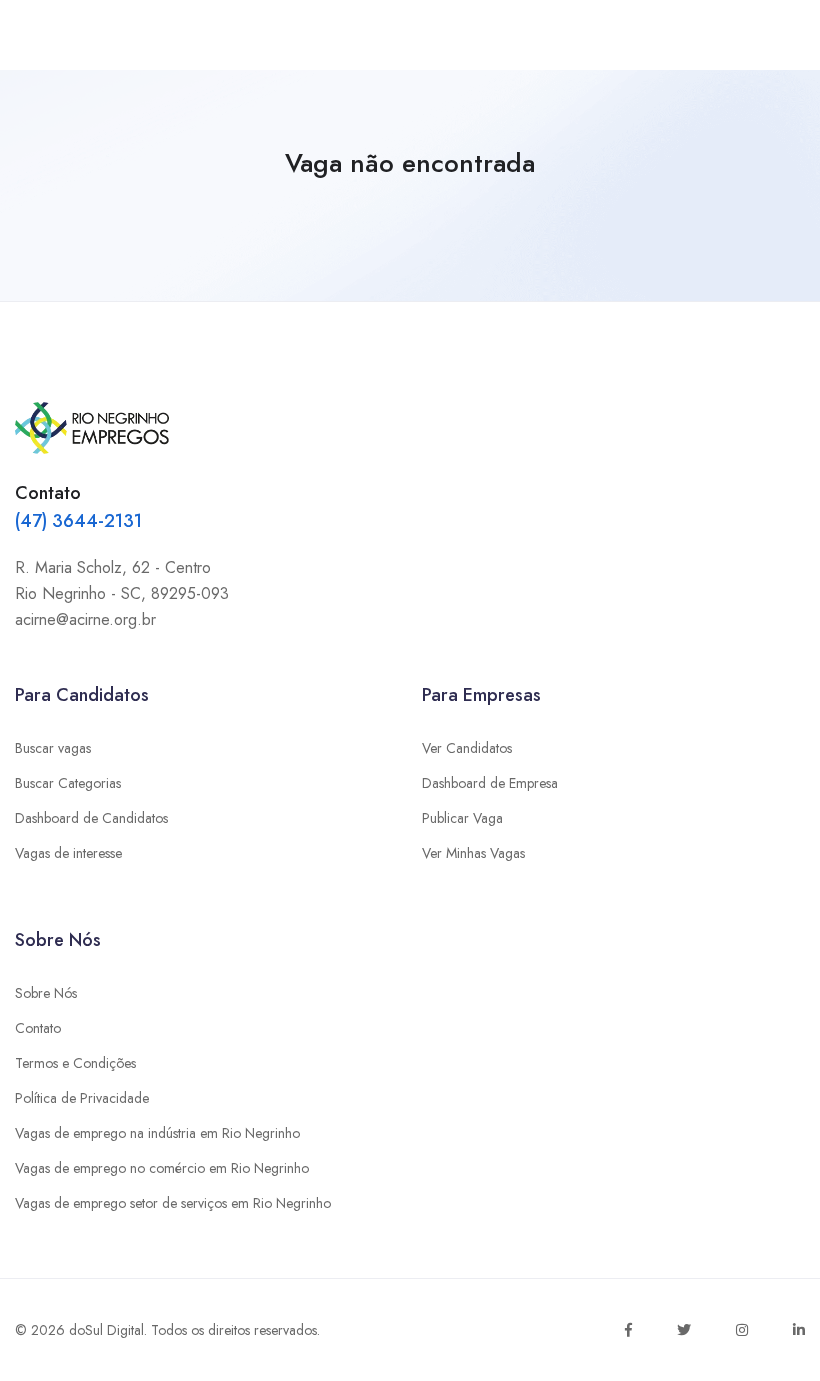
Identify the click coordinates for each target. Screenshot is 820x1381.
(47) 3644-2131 (78, 521)
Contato (38, 1028)
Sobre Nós (46, 993)
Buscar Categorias (68, 783)
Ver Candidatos (467, 748)
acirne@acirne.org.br (85, 619)
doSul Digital (106, 1330)
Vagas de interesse (68, 853)
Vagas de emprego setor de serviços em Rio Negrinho (173, 1203)
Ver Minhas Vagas (473, 853)
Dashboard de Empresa (490, 783)
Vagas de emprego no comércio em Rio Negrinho (162, 1168)
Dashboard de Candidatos (91, 818)
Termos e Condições (75, 1063)
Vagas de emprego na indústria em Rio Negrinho (157, 1133)
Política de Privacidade (82, 1098)
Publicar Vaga (462, 818)
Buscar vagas (53, 748)
